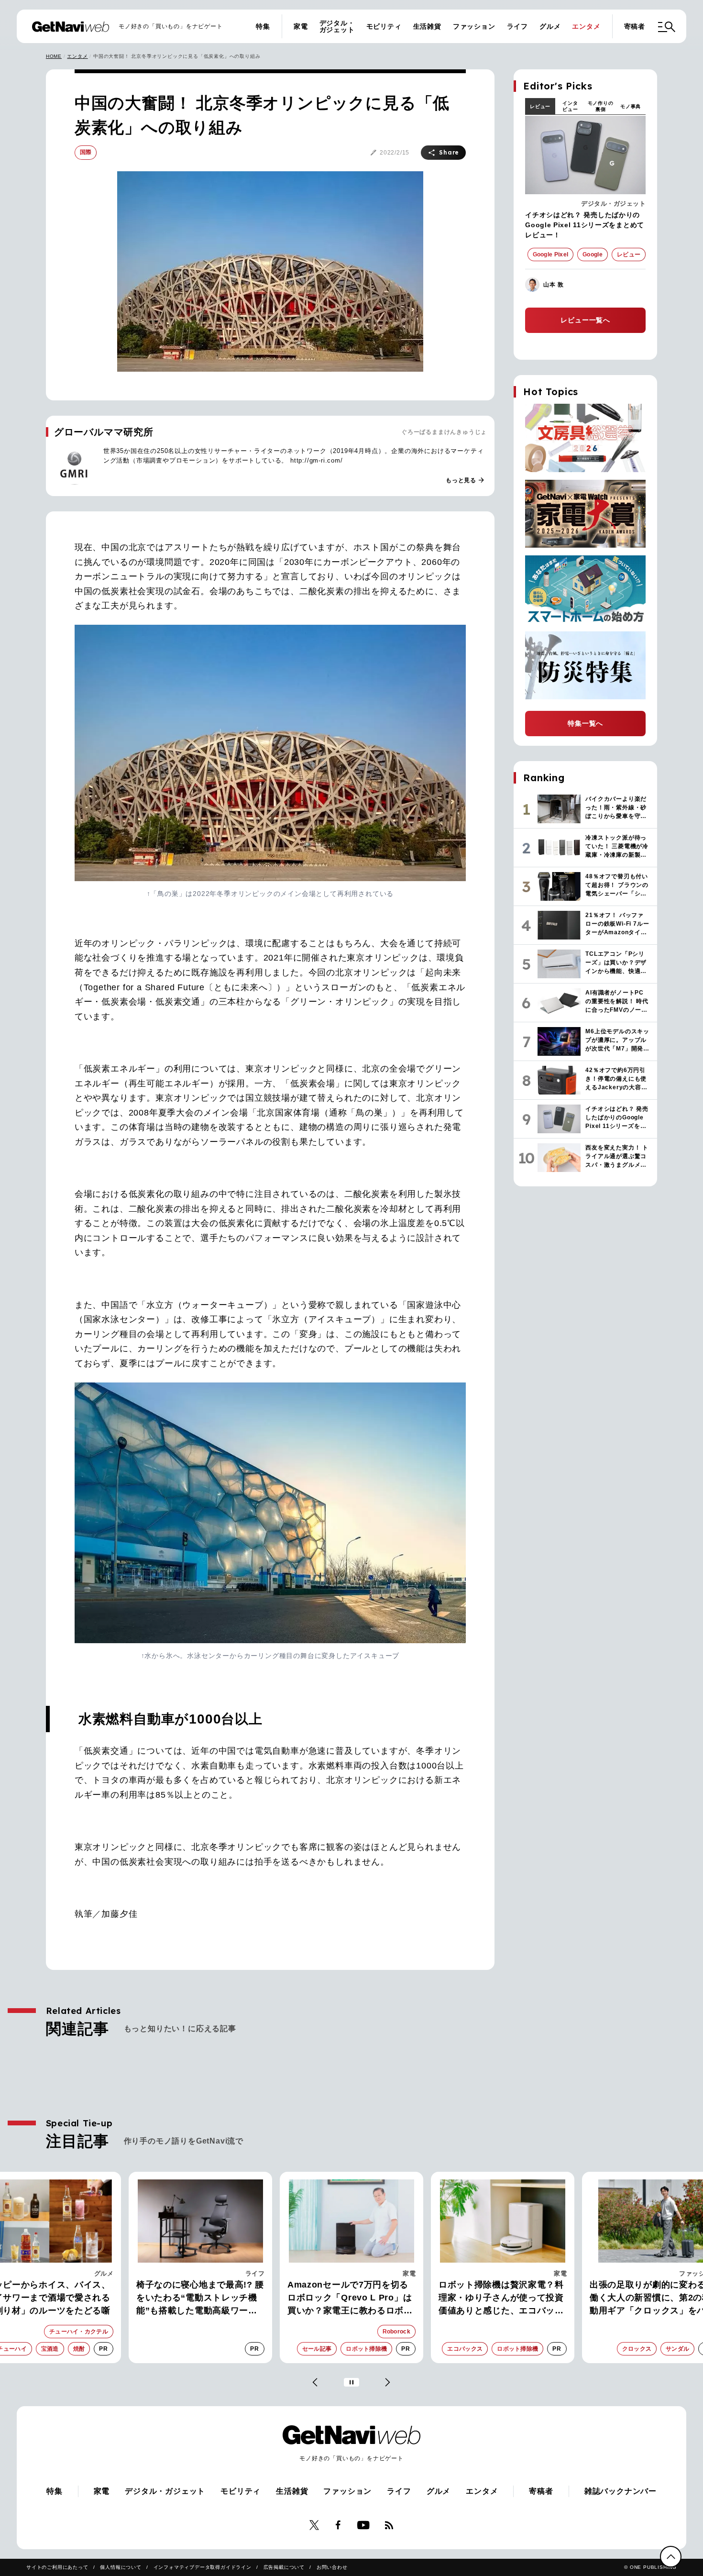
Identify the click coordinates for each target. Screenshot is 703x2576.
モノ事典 (631, 106)
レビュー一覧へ (585, 320)
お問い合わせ (332, 2567)
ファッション (474, 26)
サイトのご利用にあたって (57, 2567)
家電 (301, 26)
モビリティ (384, 26)
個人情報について (121, 2567)
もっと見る (465, 480)
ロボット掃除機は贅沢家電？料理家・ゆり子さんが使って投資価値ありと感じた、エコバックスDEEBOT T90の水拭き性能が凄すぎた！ (503, 2299)
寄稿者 (635, 26)
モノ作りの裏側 (601, 106)
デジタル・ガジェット (337, 26)
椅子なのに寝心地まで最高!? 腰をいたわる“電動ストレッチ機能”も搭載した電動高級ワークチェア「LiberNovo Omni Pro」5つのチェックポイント (200, 2299)
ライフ (517, 26)
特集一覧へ (585, 723)
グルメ (550, 26)
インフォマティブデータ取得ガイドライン (203, 2567)
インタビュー (570, 106)
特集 (263, 26)
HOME (54, 56)
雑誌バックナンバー (621, 2491)
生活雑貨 (427, 26)
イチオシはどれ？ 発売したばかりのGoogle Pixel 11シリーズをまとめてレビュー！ (585, 225)
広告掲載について (284, 2567)
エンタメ (586, 26)
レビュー (540, 106)
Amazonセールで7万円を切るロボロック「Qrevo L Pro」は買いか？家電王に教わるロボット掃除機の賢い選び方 (350, 2299)
